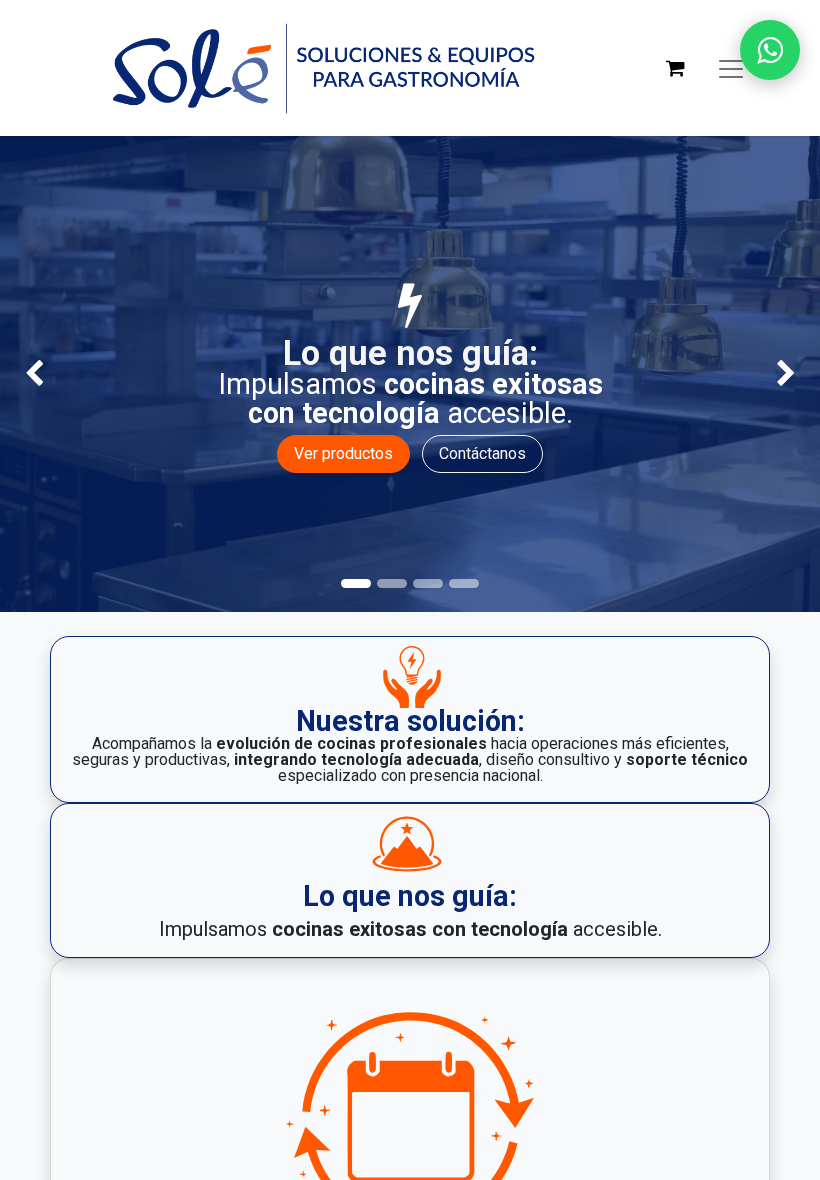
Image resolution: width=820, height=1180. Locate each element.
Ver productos (343, 453)
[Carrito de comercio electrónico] (675, 68)
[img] (33, 374)
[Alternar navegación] (731, 68)
